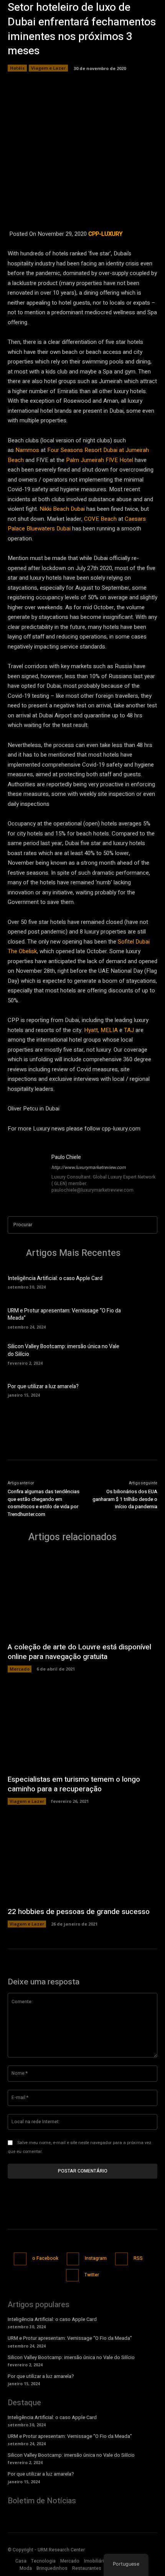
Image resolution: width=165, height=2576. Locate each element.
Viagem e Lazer (48, 68)
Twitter (92, 2275)
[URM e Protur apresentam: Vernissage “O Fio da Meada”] (144, 1317)
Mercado (20, 1669)
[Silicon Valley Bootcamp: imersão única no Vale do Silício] (144, 1354)
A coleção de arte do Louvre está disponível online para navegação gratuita (79, 1652)
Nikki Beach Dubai (62, 509)
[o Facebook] (20, 2259)
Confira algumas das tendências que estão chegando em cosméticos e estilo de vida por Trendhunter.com (44, 1503)
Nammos (27, 450)
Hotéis (17, 68)
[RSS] (121, 2259)
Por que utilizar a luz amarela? (43, 1386)
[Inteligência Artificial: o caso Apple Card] (144, 1282)
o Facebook (45, 2258)
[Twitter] (72, 2275)
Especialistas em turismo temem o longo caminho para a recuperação (74, 1784)
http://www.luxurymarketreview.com (89, 1167)
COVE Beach (100, 519)
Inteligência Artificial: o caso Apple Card (55, 1278)
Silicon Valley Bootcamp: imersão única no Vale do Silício (64, 1350)
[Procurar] (149, 1225)
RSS (138, 2258)
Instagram (96, 2258)
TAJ (129, 1030)
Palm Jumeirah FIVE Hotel (100, 460)
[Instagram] (73, 2259)
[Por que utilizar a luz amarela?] (144, 1390)
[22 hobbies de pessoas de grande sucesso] (82, 1860)
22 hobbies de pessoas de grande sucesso (79, 1912)
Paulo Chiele (66, 1157)
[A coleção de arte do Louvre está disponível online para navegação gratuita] (82, 1595)
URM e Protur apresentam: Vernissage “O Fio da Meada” (64, 1315)
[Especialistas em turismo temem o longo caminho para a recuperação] (82, 1727)
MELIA (109, 1030)
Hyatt (91, 1030)
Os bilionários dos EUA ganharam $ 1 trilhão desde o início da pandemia (125, 1499)
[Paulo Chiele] (26, 1174)
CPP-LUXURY (105, 234)
